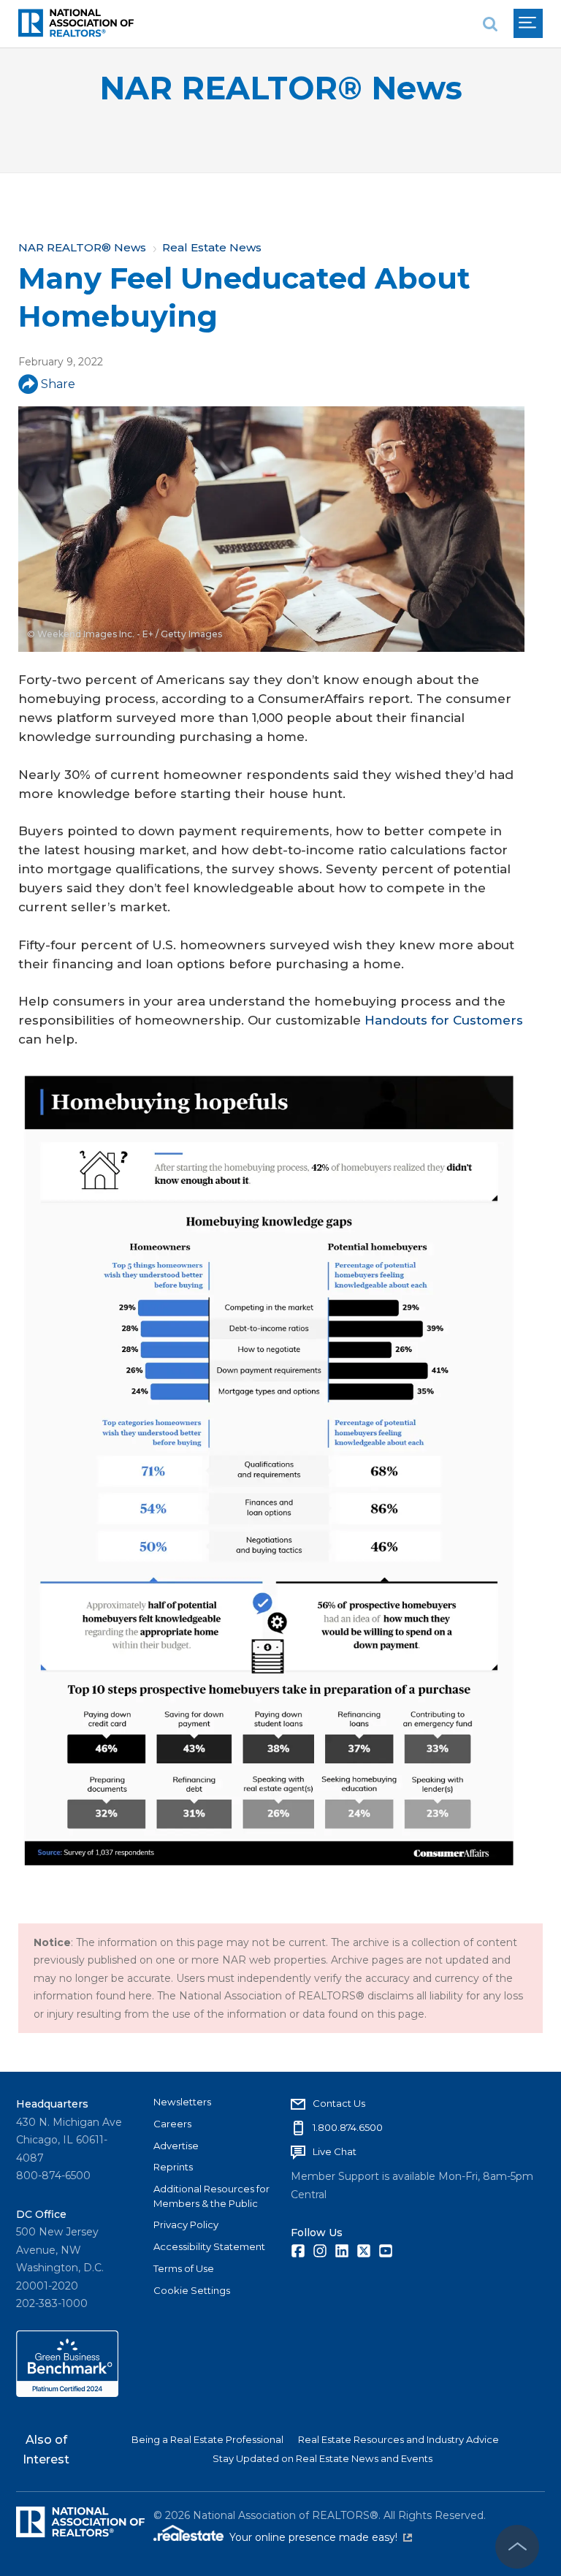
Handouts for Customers (444, 1020)
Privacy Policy (186, 2224)
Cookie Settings (192, 2290)
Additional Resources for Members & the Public (211, 2196)
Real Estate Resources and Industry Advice (398, 2439)
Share (58, 384)
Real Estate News (212, 247)
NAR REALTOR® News (281, 88)
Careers (172, 2124)
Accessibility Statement (209, 2246)
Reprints (173, 2167)
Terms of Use (184, 2268)
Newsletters (182, 2102)
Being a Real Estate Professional (207, 2439)
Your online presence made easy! (321, 2537)
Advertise (176, 2146)
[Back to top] (517, 2547)
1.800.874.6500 (348, 2127)
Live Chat (335, 2151)
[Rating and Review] (67, 2393)
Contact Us (339, 2103)
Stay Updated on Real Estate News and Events (323, 2458)
